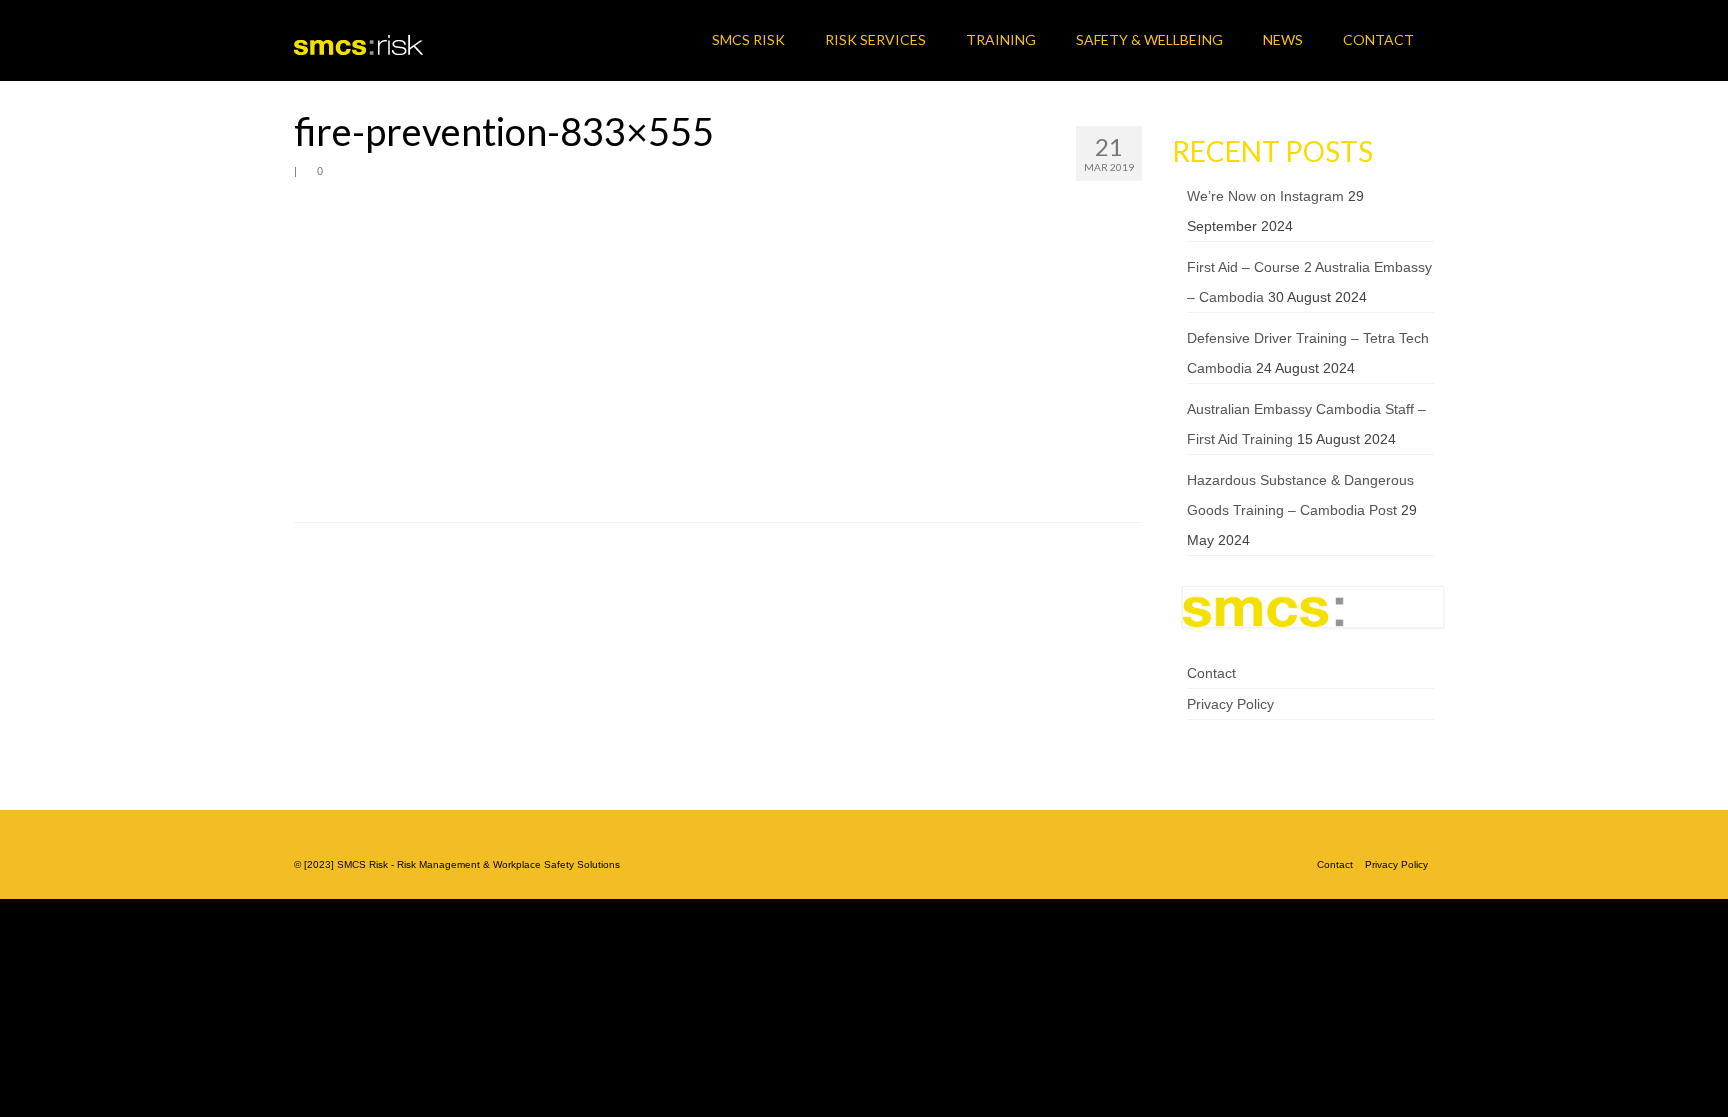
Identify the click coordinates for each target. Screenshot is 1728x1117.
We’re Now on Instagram (1265, 196)
